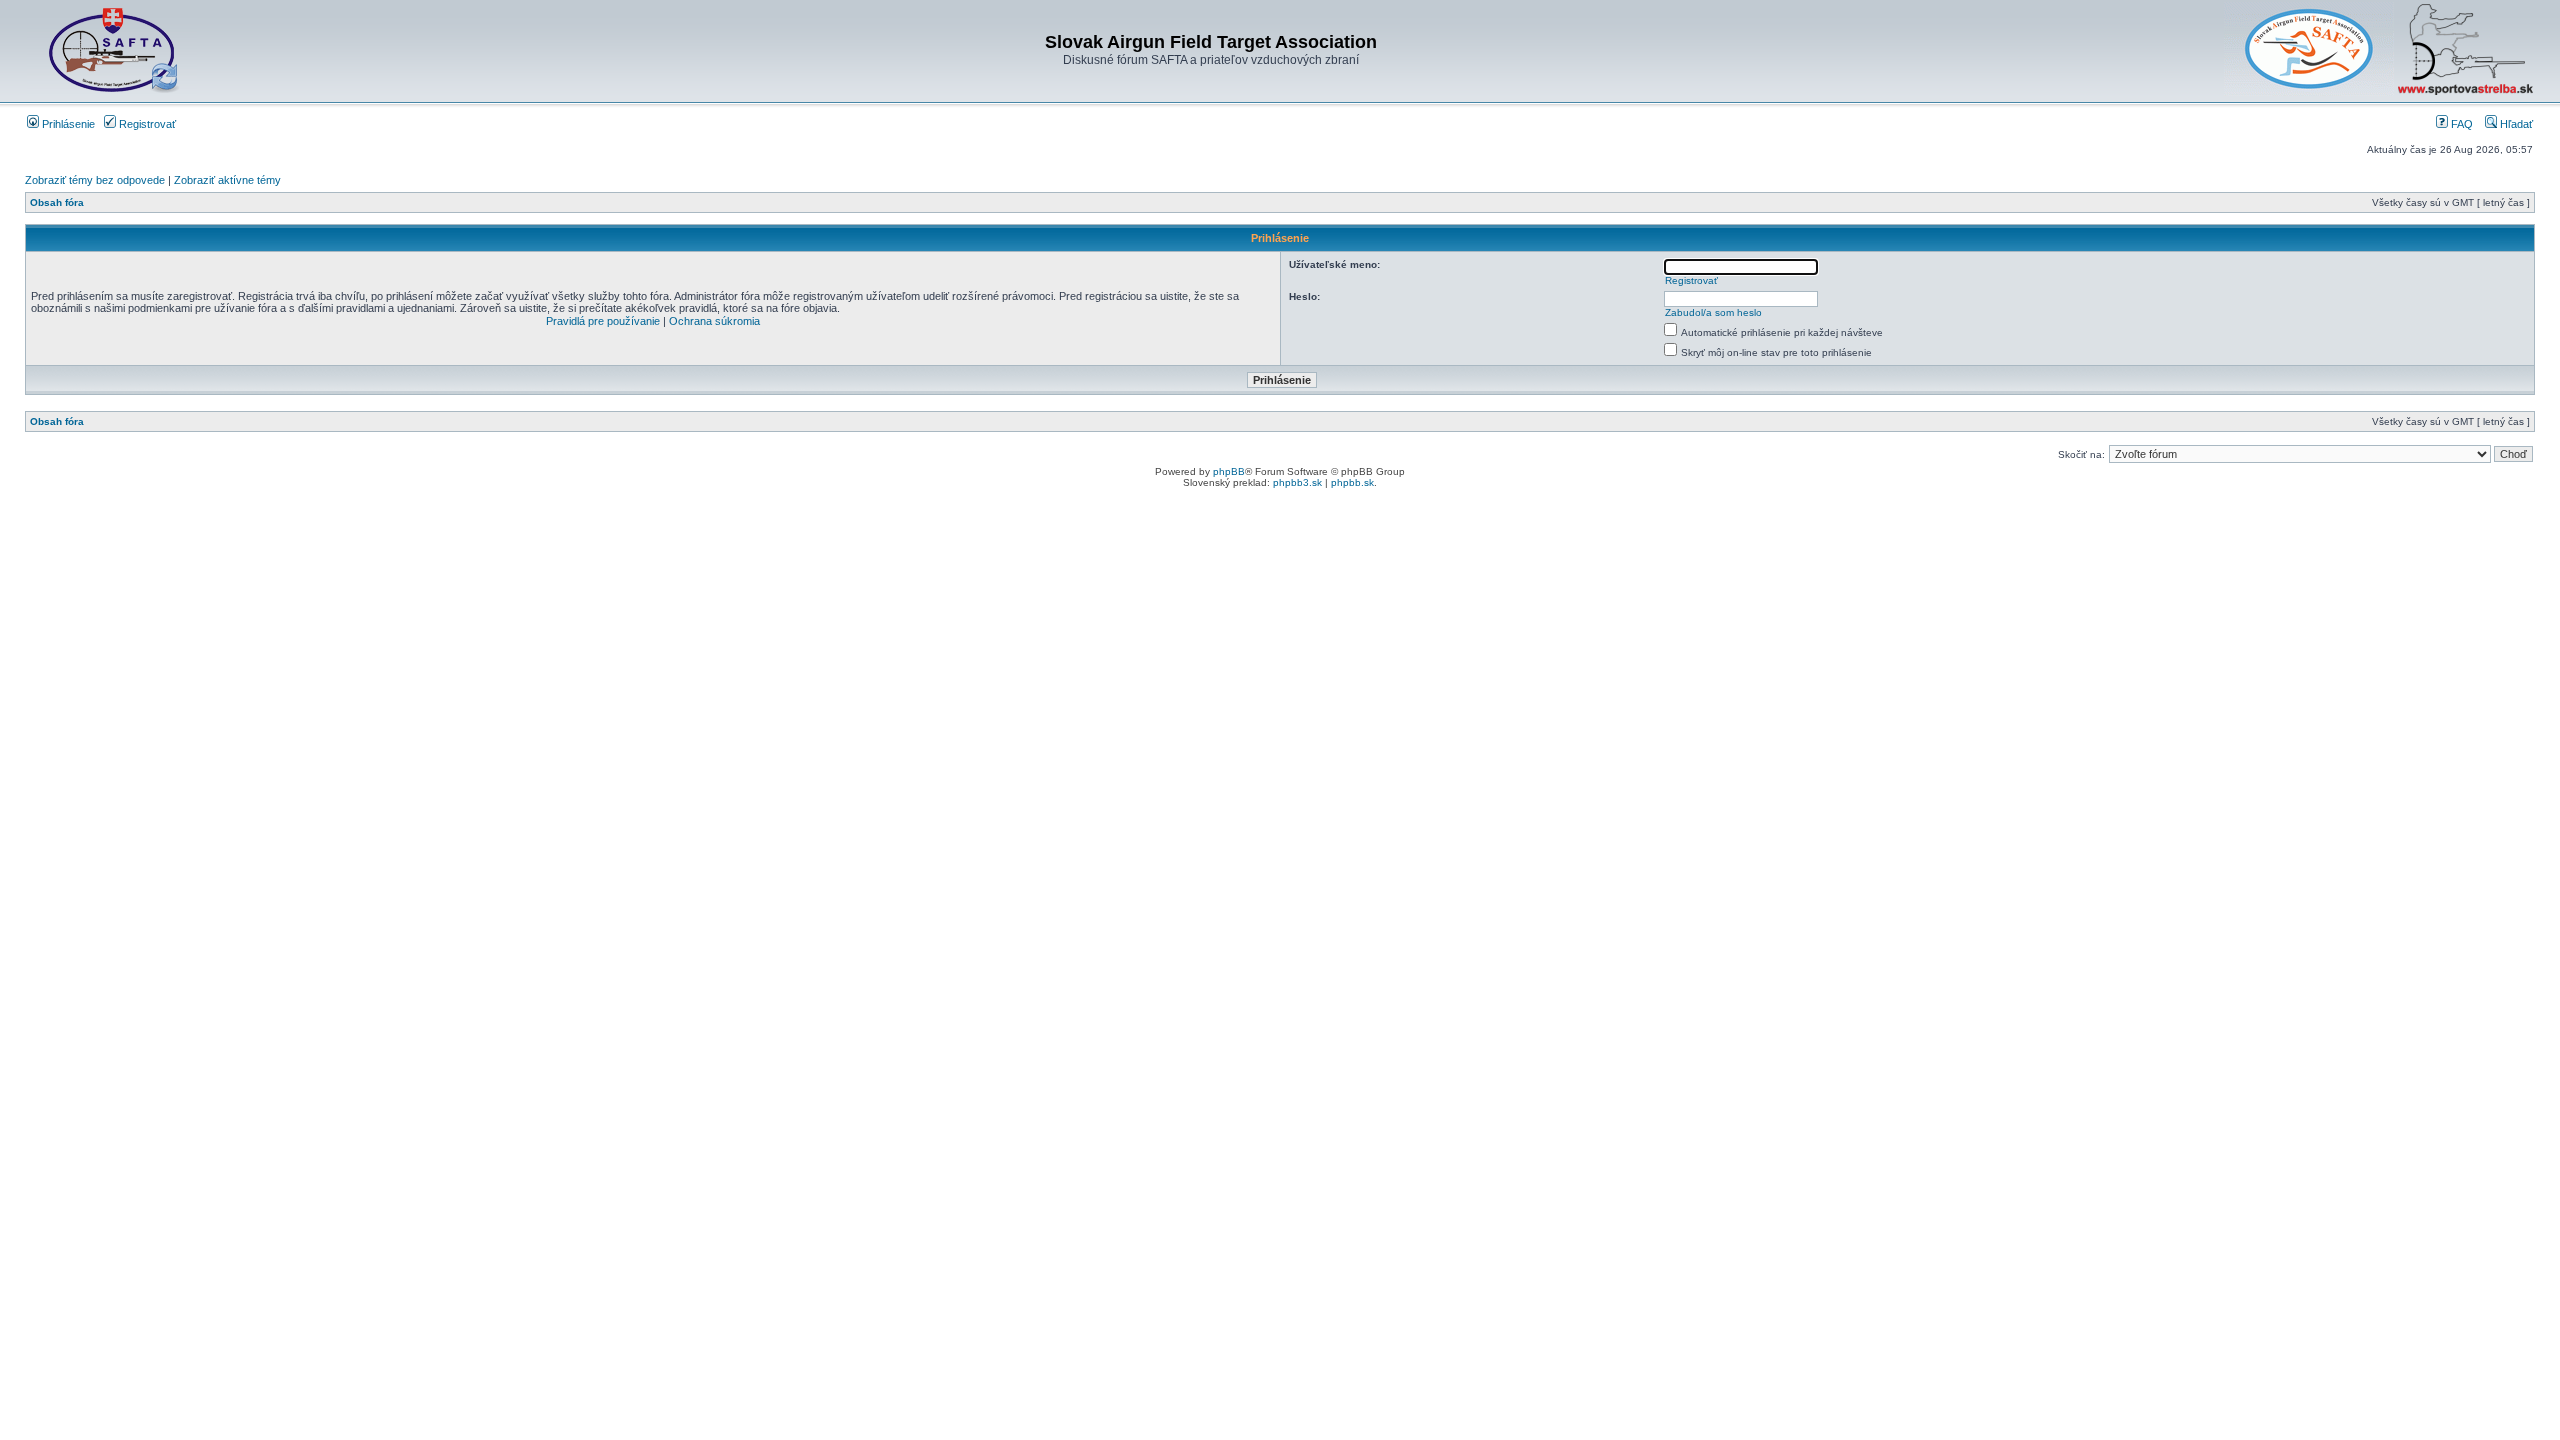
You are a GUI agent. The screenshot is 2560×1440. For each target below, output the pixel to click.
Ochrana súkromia (714, 321)
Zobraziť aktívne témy (227, 180)
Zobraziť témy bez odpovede (95, 180)
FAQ (2460, 124)
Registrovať (146, 124)
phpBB (1229, 471)
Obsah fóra (57, 202)
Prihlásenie (67, 124)
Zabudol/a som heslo (1713, 312)
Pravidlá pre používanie (603, 321)
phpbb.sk (1352, 482)
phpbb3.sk (1297, 482)
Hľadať (2515, 124)
